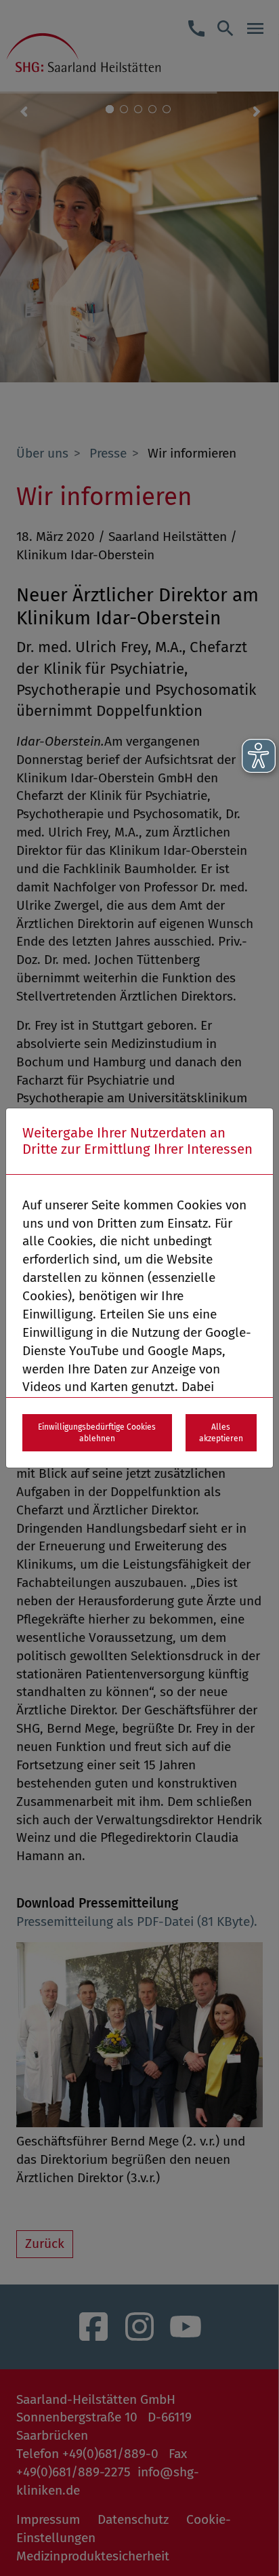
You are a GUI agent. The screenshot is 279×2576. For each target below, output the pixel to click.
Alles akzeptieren (221, 1433)
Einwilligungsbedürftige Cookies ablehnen (97, 1433)
